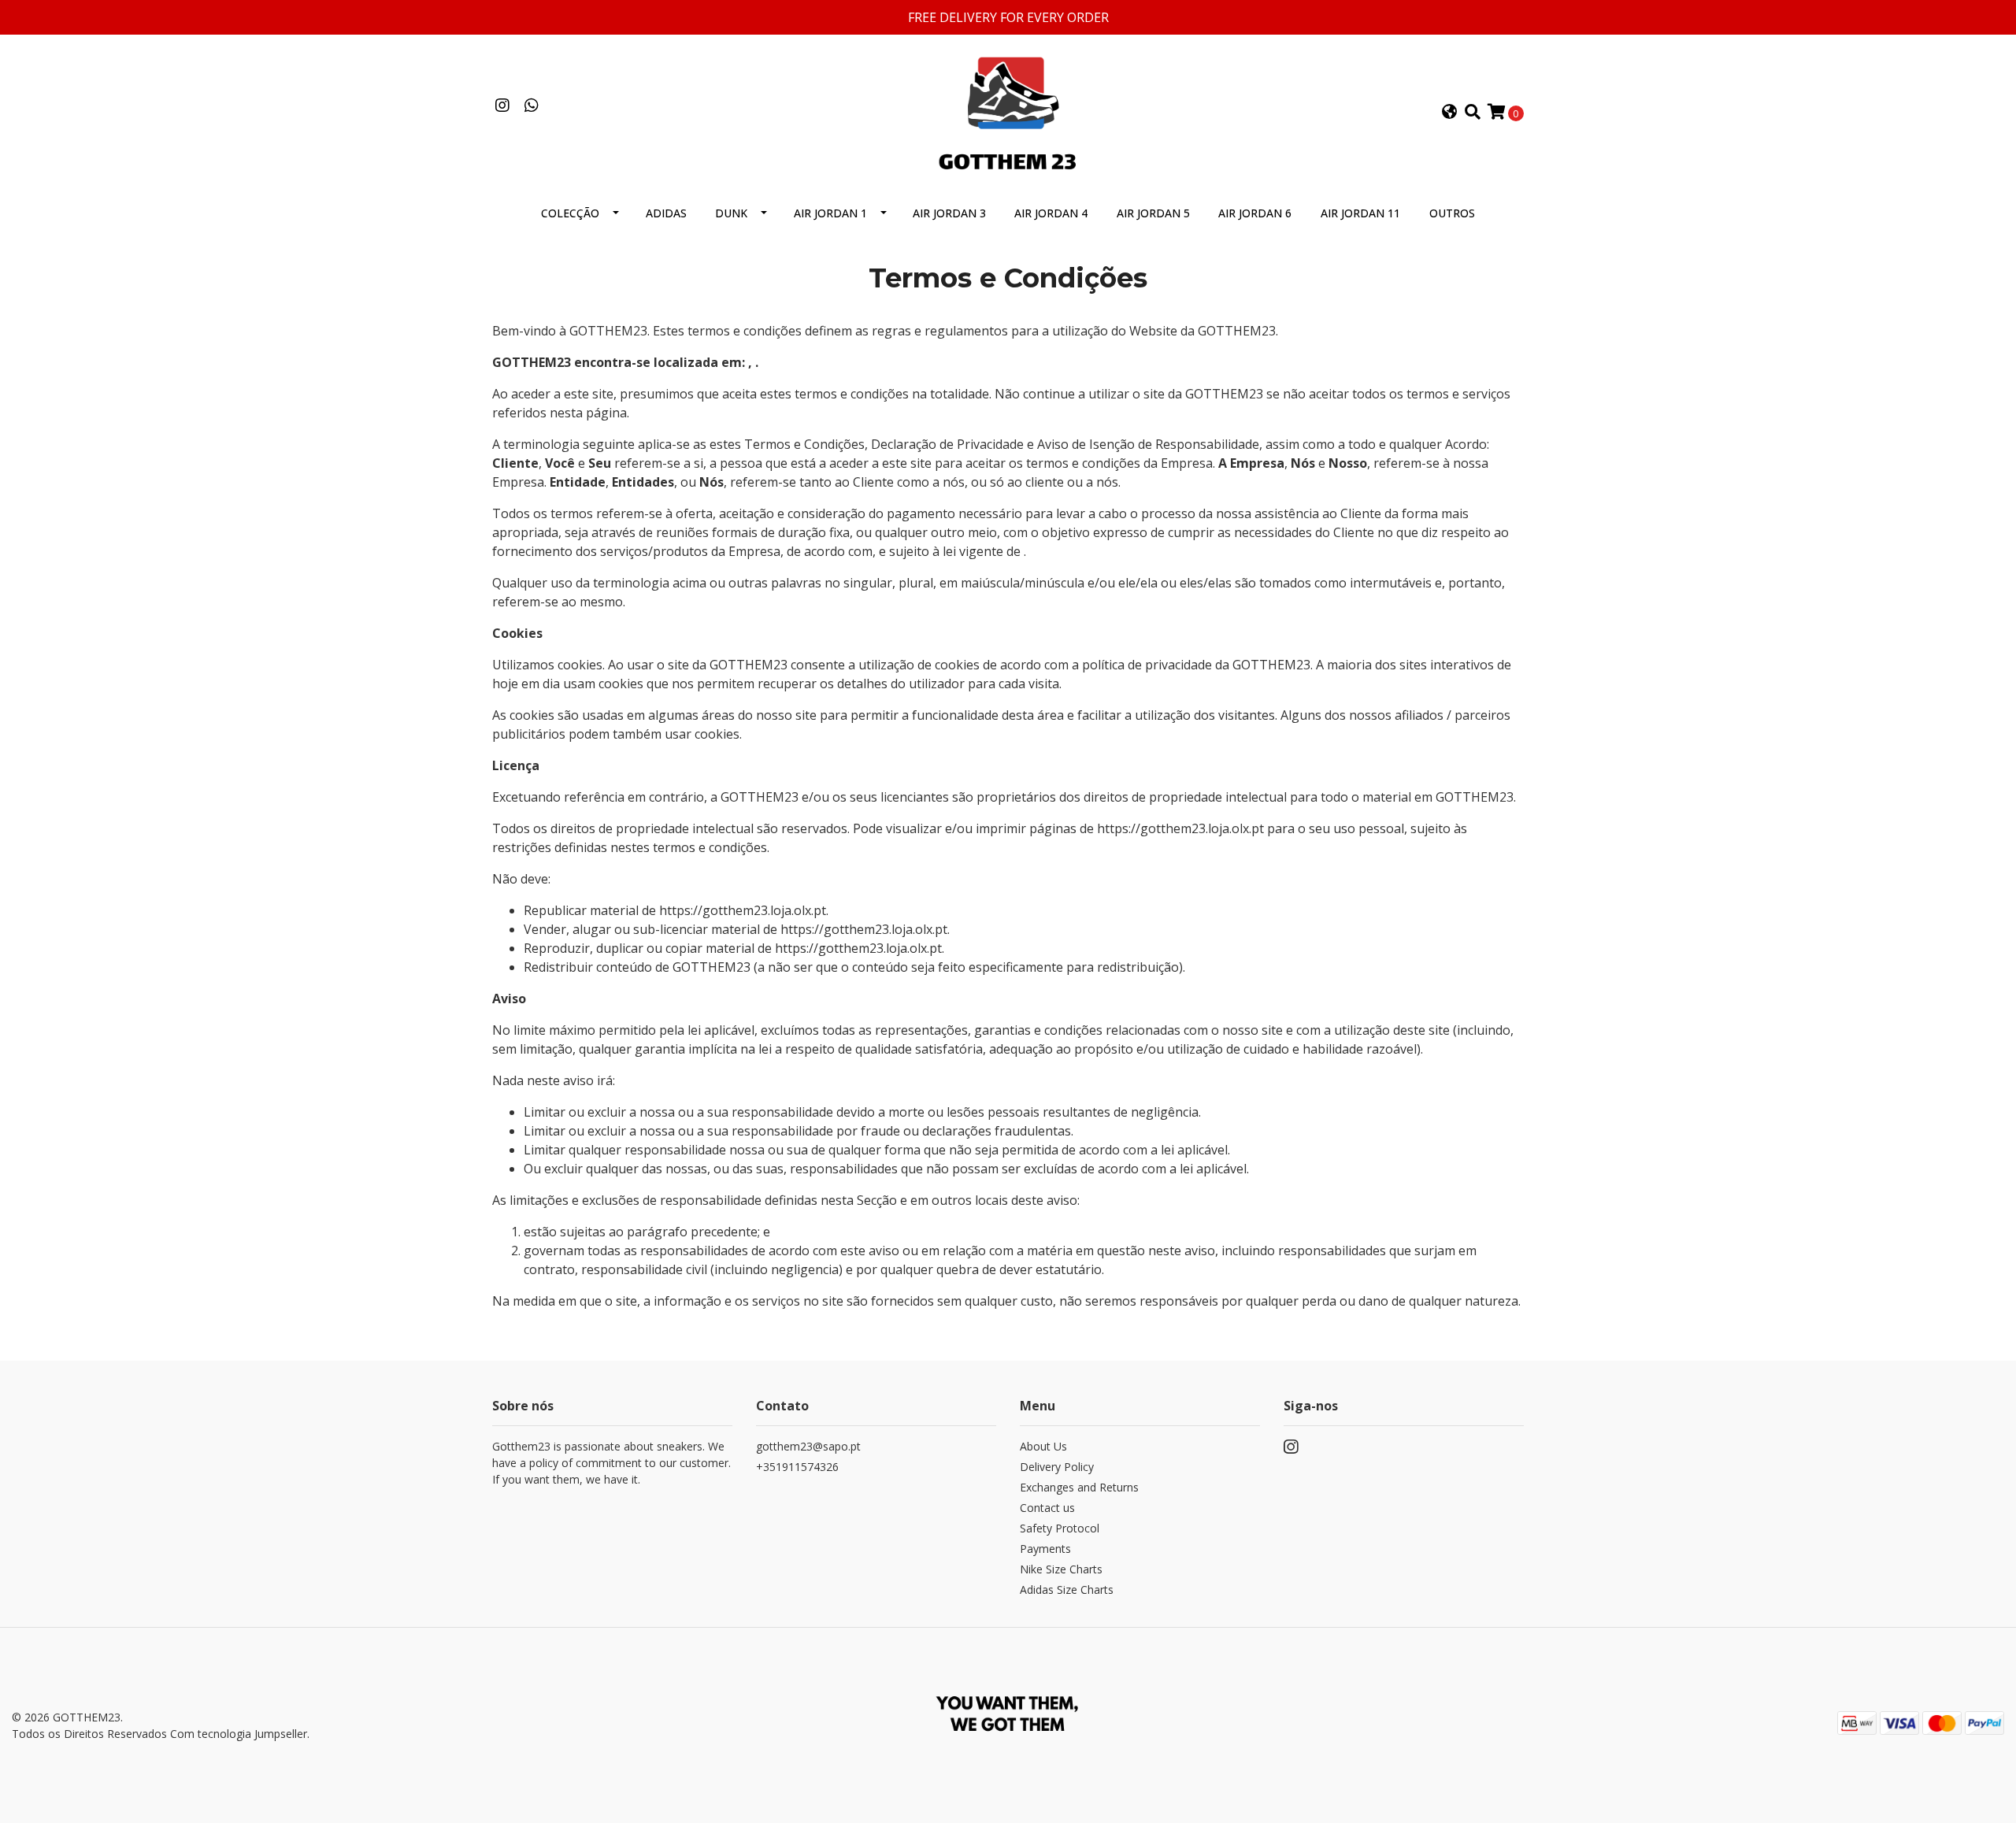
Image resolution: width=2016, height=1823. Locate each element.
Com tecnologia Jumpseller (239, 1734)
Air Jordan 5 (1153, 213)
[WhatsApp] (531, 106)
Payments (1045, 1549)
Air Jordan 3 (949, 213)
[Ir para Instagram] (502, 106)
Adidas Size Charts (1067, 1590)
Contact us (1047, 1508)
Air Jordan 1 (830, 213)
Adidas (666, 213)
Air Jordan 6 (1255, 213)
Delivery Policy (1057, 1467)
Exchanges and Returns (1079, 1487)
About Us (1043, 1446)
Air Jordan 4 (1051, 213)
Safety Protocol (1060, 1528)
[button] (1450, 113)
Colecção (570, 213)
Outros (1452, 213)
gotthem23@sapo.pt (808, 1446)
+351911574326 (797, 1467)
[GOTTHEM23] (1008, 111)
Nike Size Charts (1061, 1569)
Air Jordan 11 (1360, 213)
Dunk (731, 213)
